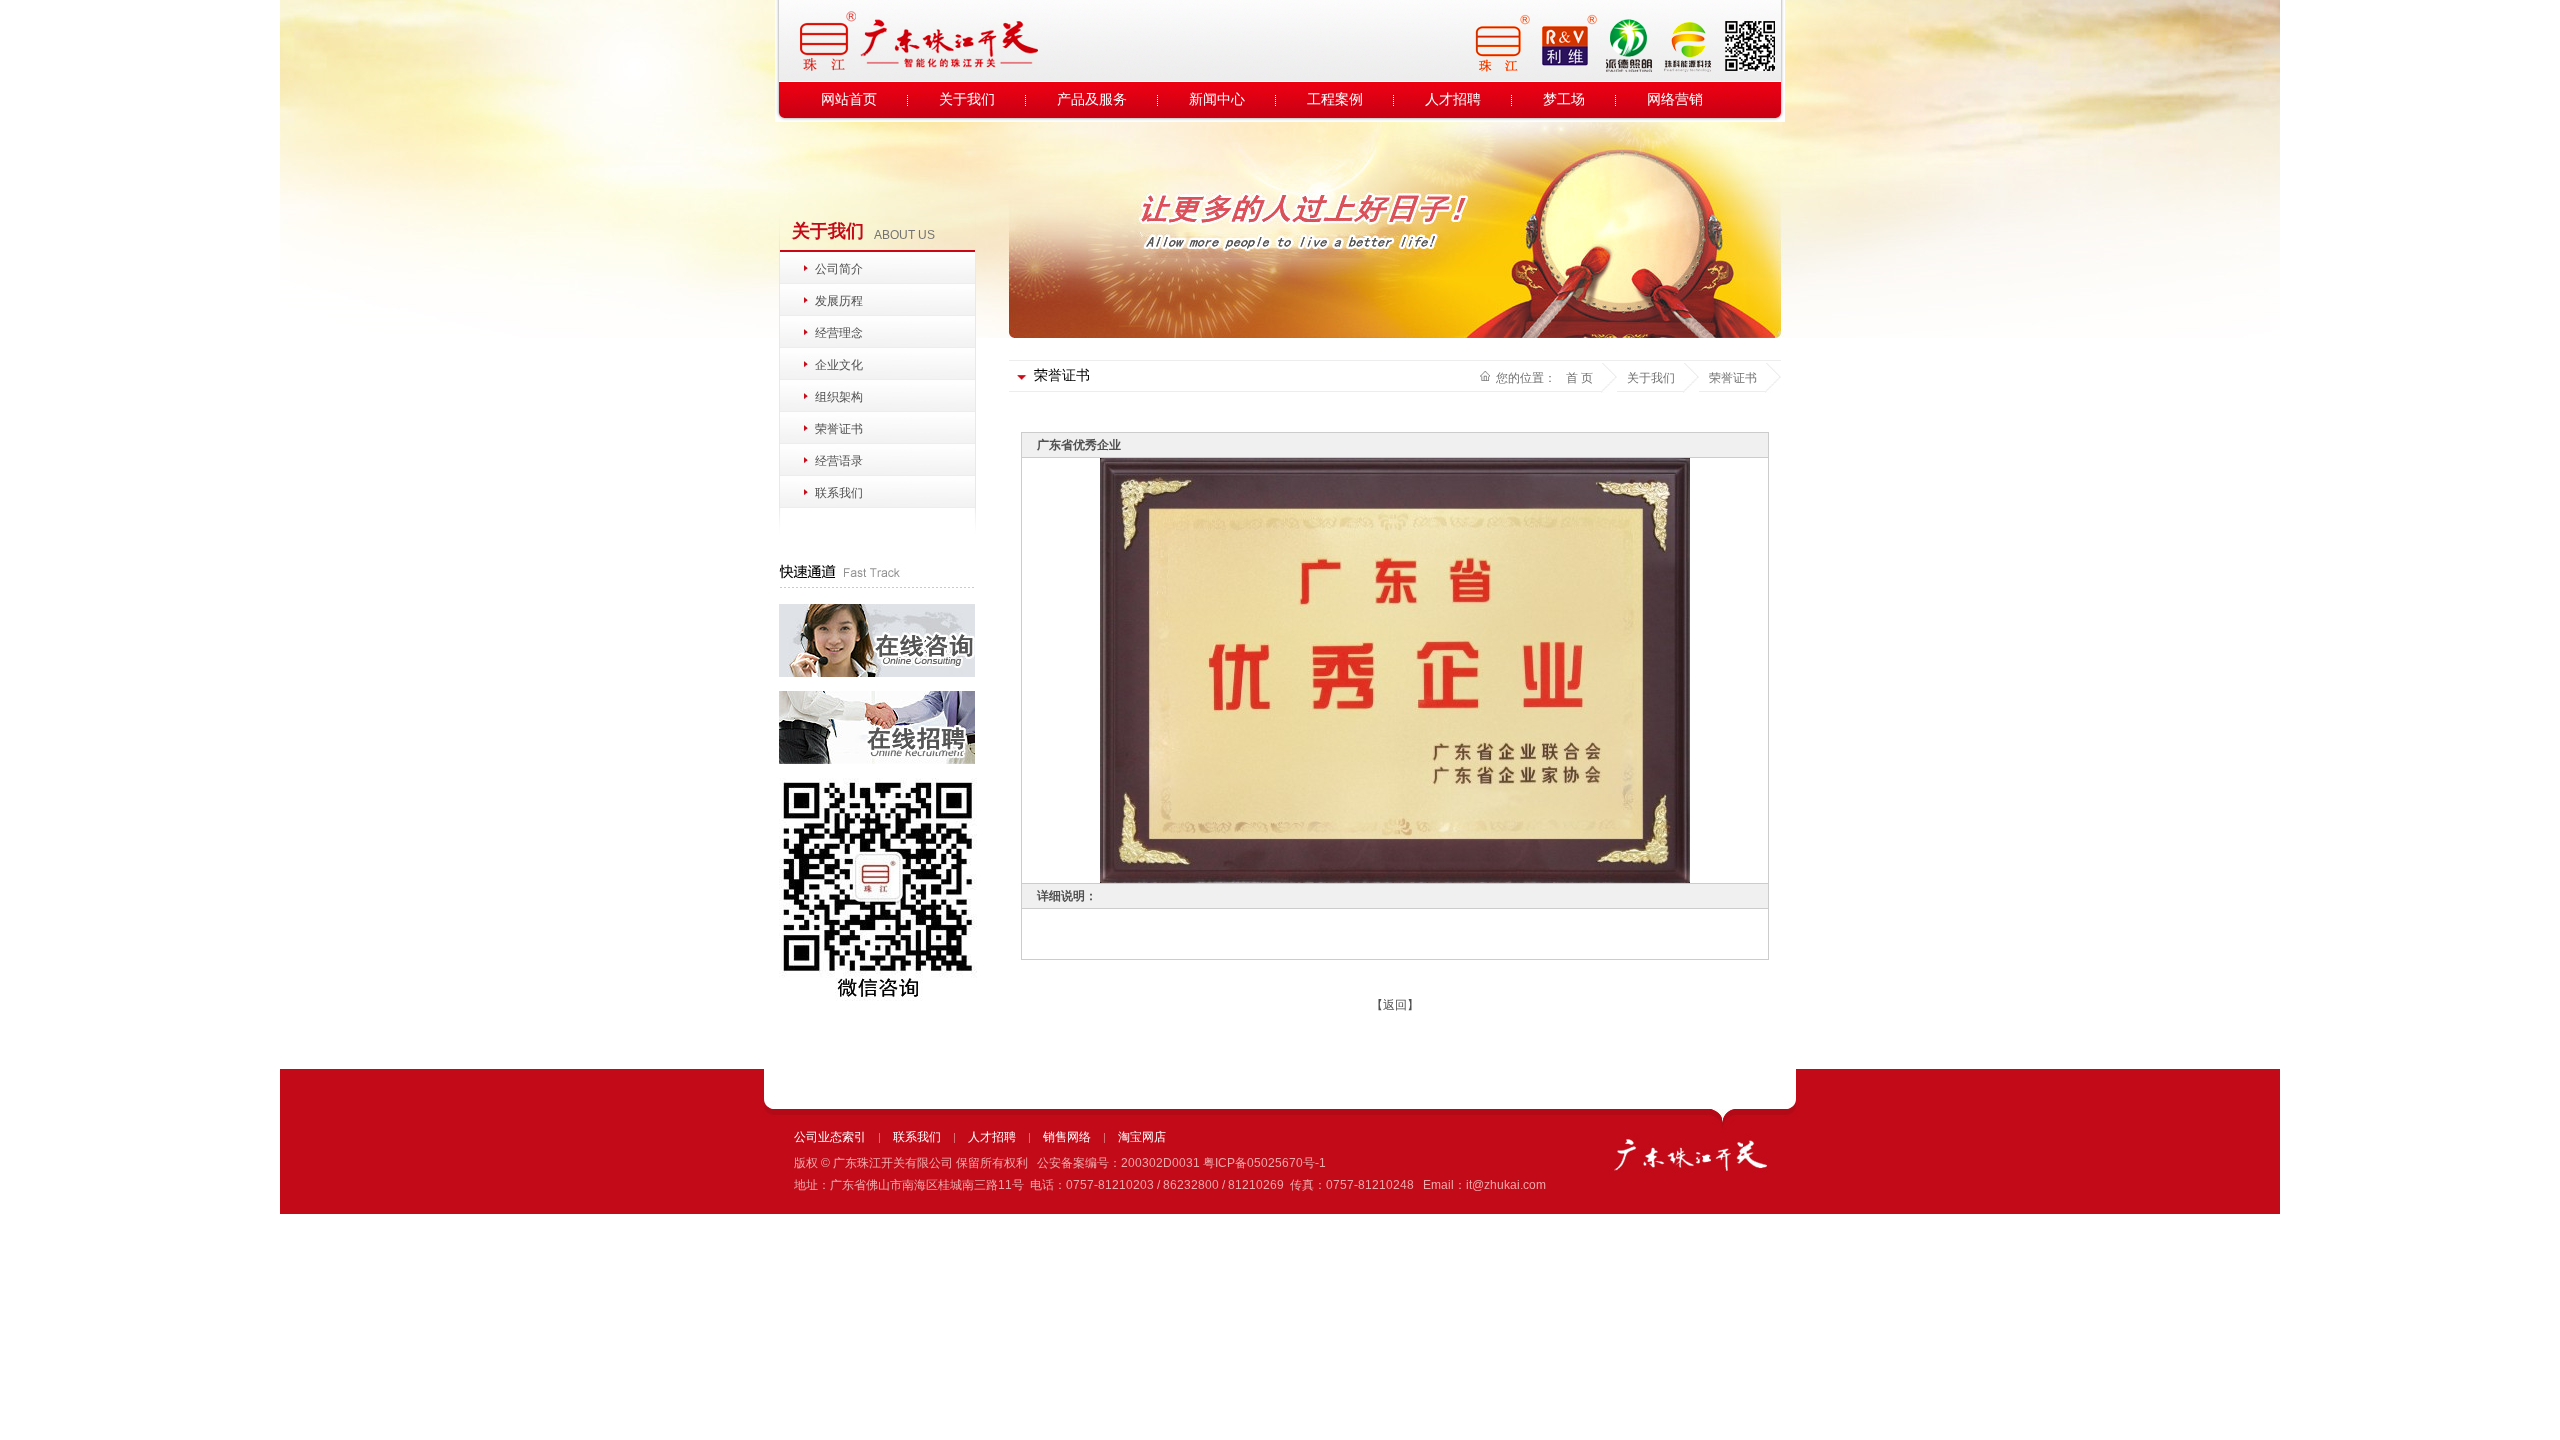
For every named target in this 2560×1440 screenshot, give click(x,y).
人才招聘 (1453, 99)
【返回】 (1395, 1005)
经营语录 (839, 461)
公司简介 (839, 269)
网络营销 (1675, 99)
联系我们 (839, 493)
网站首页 (849, 99)
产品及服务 (1092, 99)
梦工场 (1564, 99)
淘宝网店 (1142, 1137)
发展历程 (839, 301)
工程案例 (1335, 99)
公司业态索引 (830, 1137)
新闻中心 (1217, 99)
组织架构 (839, 397)
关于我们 (967, 99)
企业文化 (839, 365)
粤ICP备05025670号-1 (1264, 1163)
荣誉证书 (839, 429)
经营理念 (839, 333)
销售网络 (1067, 1137)
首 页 (1579, 378)
